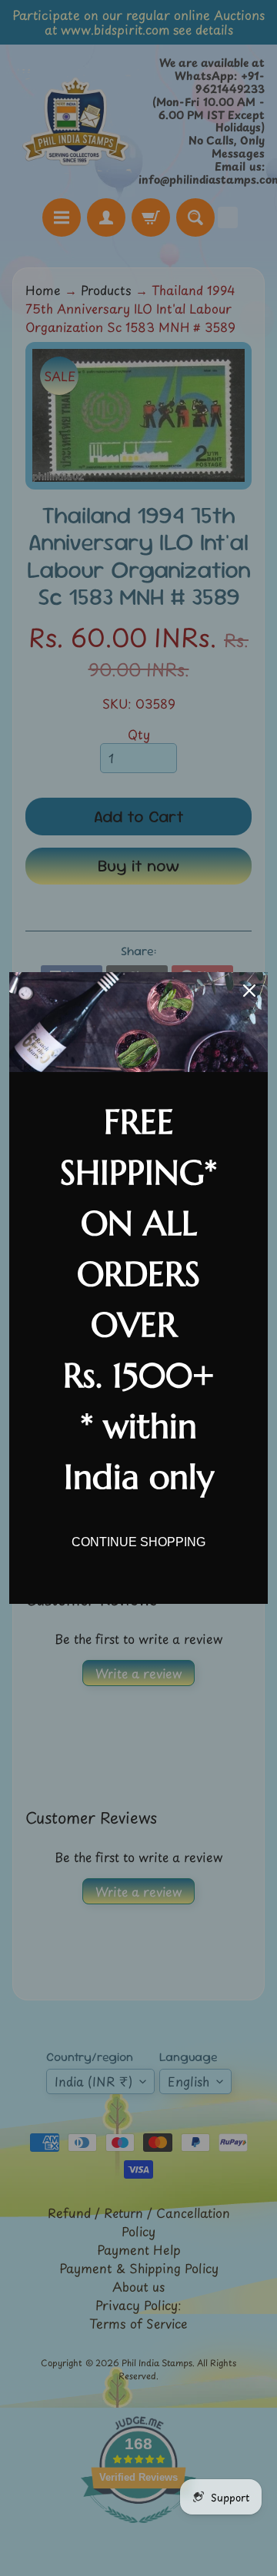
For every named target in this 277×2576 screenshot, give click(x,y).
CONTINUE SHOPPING (138, 1542)
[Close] (249, 991)
